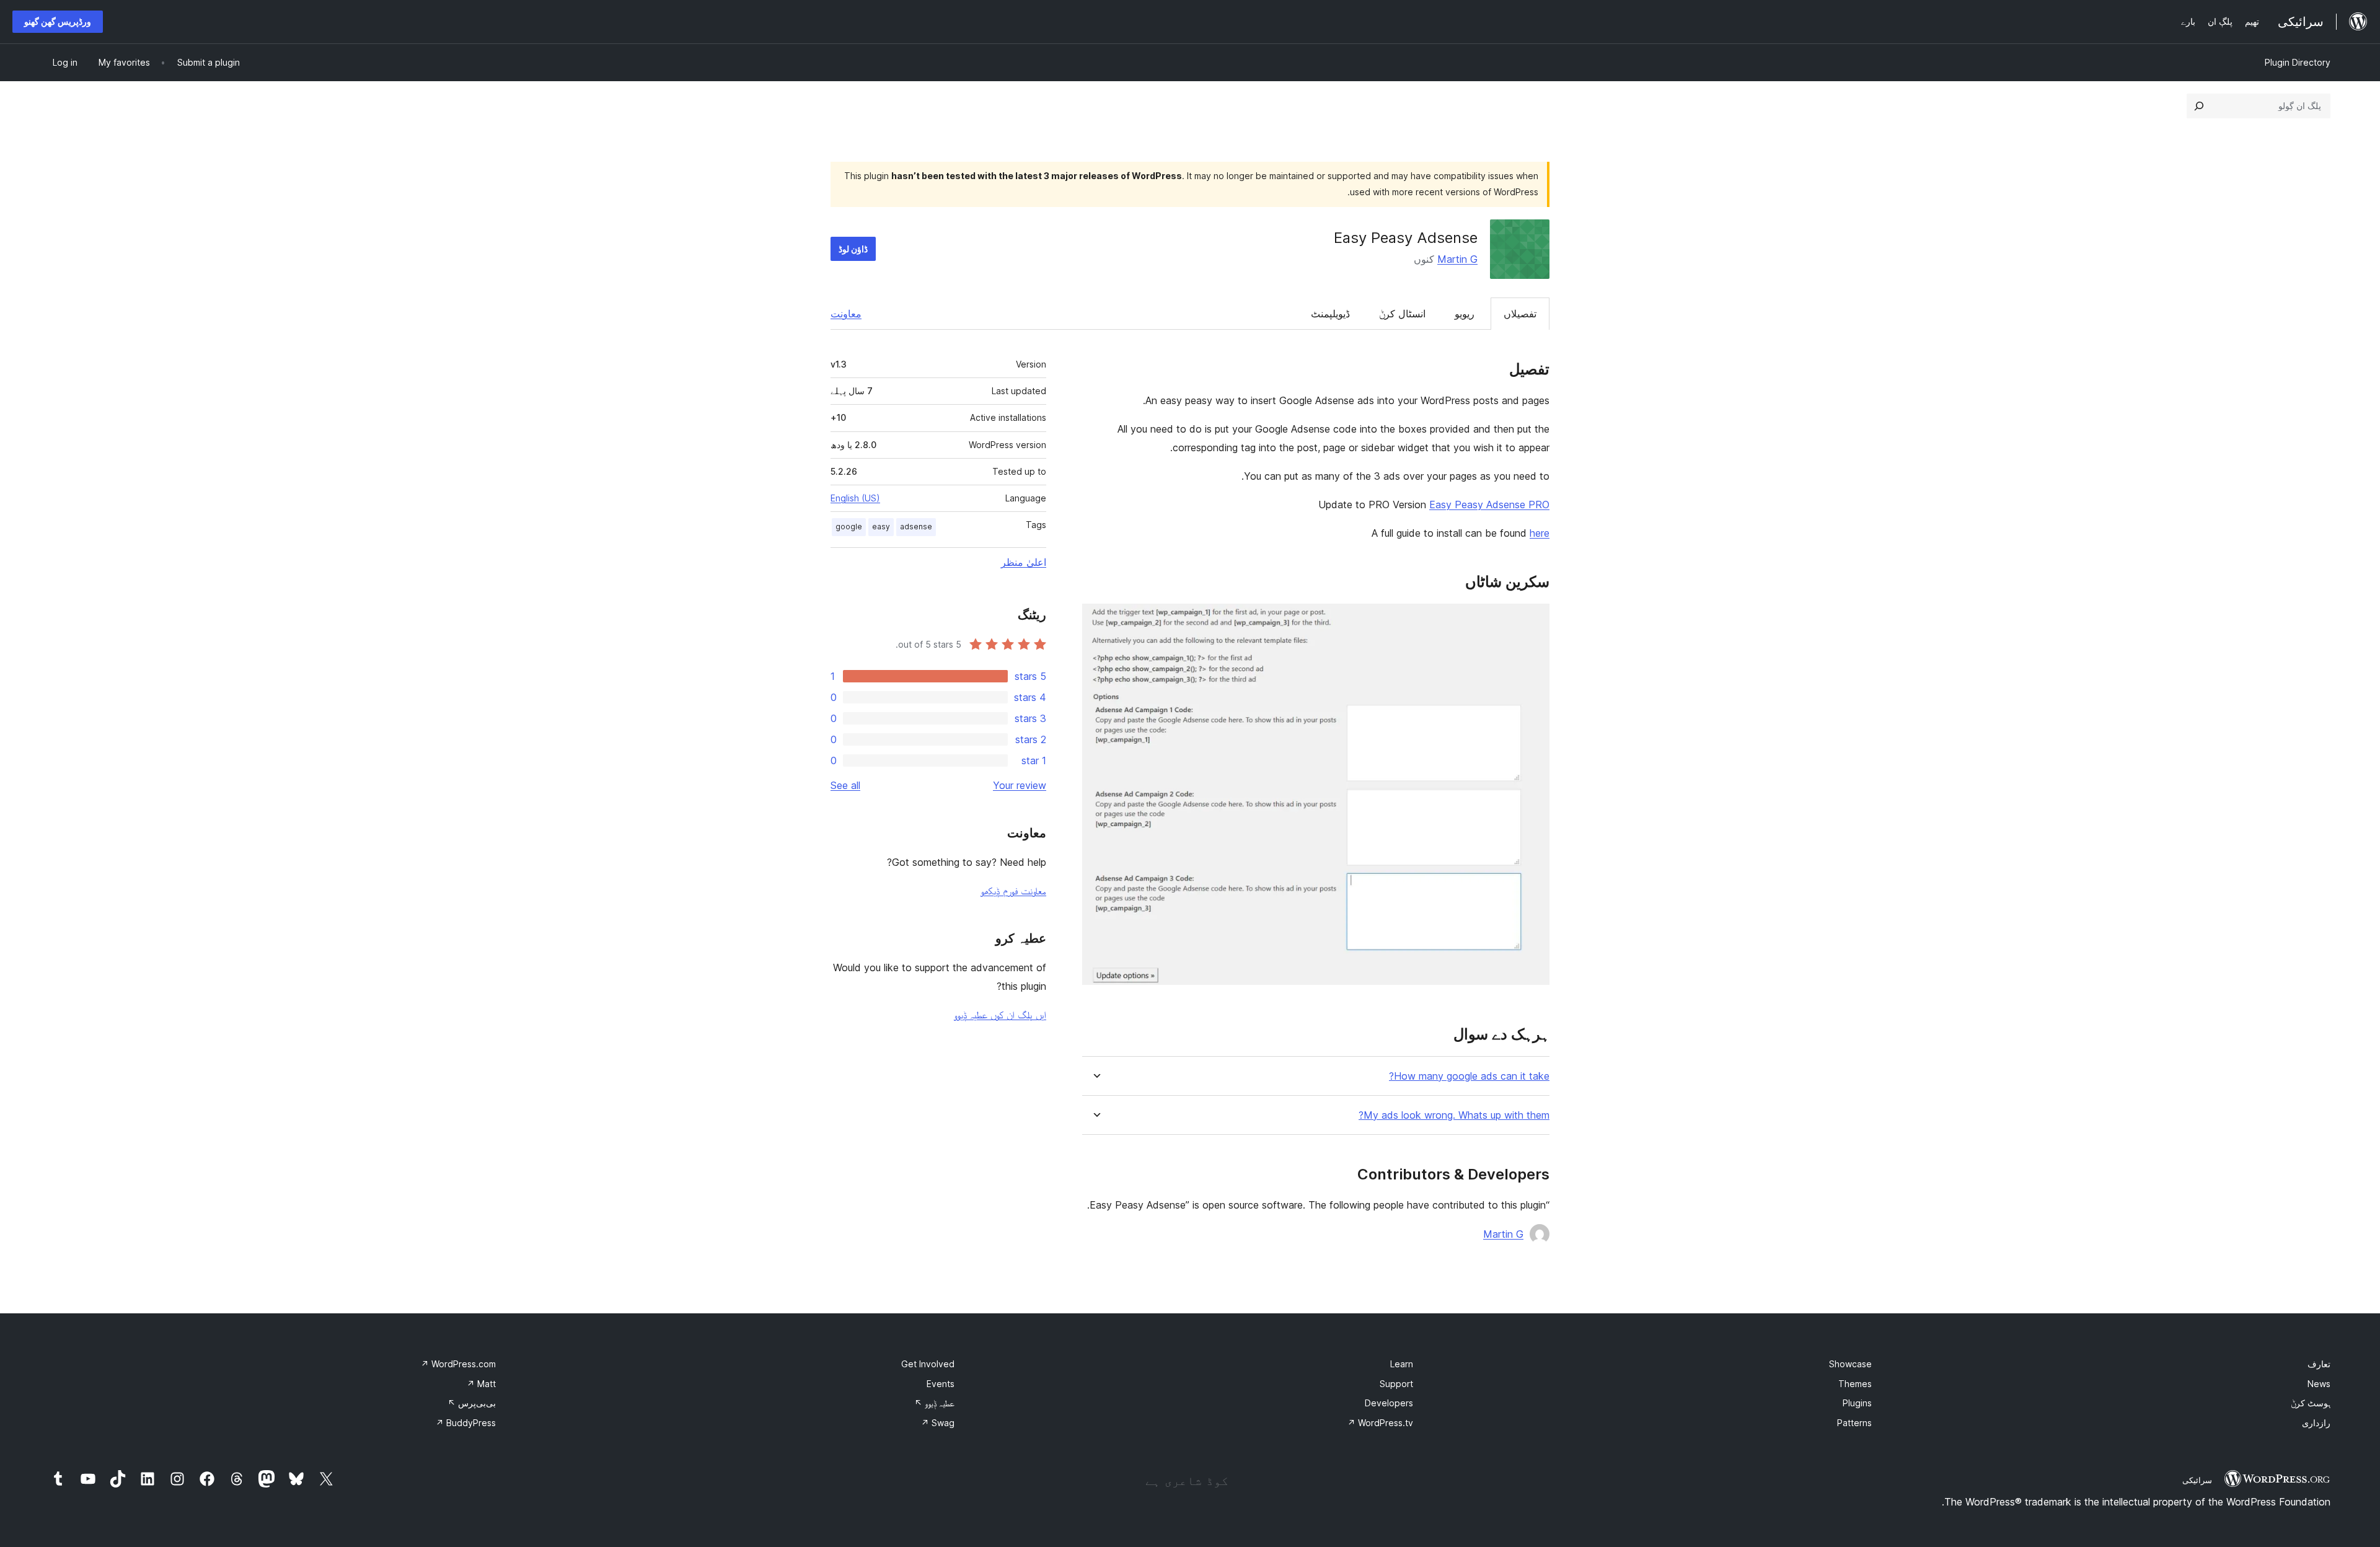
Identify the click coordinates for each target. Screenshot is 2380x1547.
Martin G (1457, 259)
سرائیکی (2197, 1480)
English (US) (855, 498)
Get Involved (928, 1364)
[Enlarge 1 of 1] (1533, 620)
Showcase (1850, 1364)
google (849, 527)
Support (1396, 1384)
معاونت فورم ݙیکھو (1013, 891)
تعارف (2319, 1364)
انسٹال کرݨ (1402, 314)
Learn (1402, 1364)
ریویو (1465, 314)
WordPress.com (458, 1364)
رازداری (2316, 1423)
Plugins (1857, 1403)
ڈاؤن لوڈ (853, 249)
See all (845, 785)
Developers (1389, 1403)
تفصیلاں (1520, 314)
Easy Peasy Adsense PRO (1489, 505)
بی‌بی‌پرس (472, 1403)
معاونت (846, 314)
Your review (1020, 785)
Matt (481, 1384)
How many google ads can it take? (1469, 1076)
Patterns (1854, 1423)
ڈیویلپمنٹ (1330, 314)
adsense (916, 527)
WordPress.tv (1380, 1423)
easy (881, 527)
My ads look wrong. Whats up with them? (1454, 1115)
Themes (1855, 1384)
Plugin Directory (2298, 62)
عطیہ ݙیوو (934, 1403)
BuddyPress (466, 1423)
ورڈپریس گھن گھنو (58, 21)
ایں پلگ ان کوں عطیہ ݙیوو (1000, 1015)
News (2319, 1384)
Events (941, 1384)
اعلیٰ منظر (1024, 562)
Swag (938, 1423)
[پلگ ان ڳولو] (2199, 106)
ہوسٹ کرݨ (2311, 1403)
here (1540, 533)
